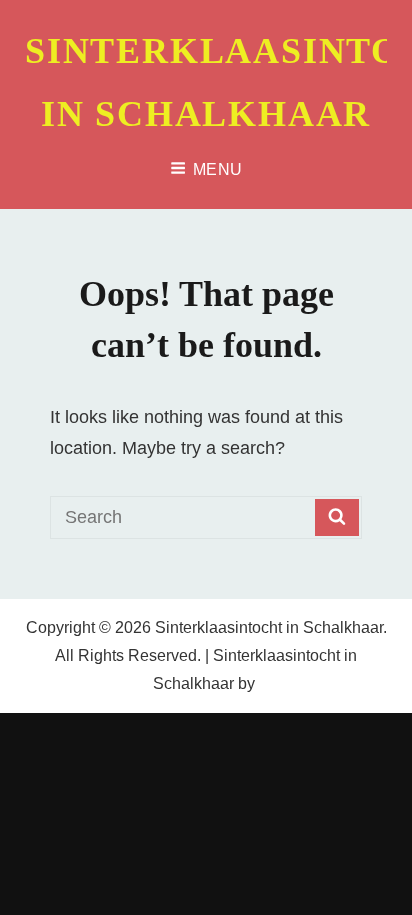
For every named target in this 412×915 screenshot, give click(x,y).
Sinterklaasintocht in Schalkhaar (269, 627)
